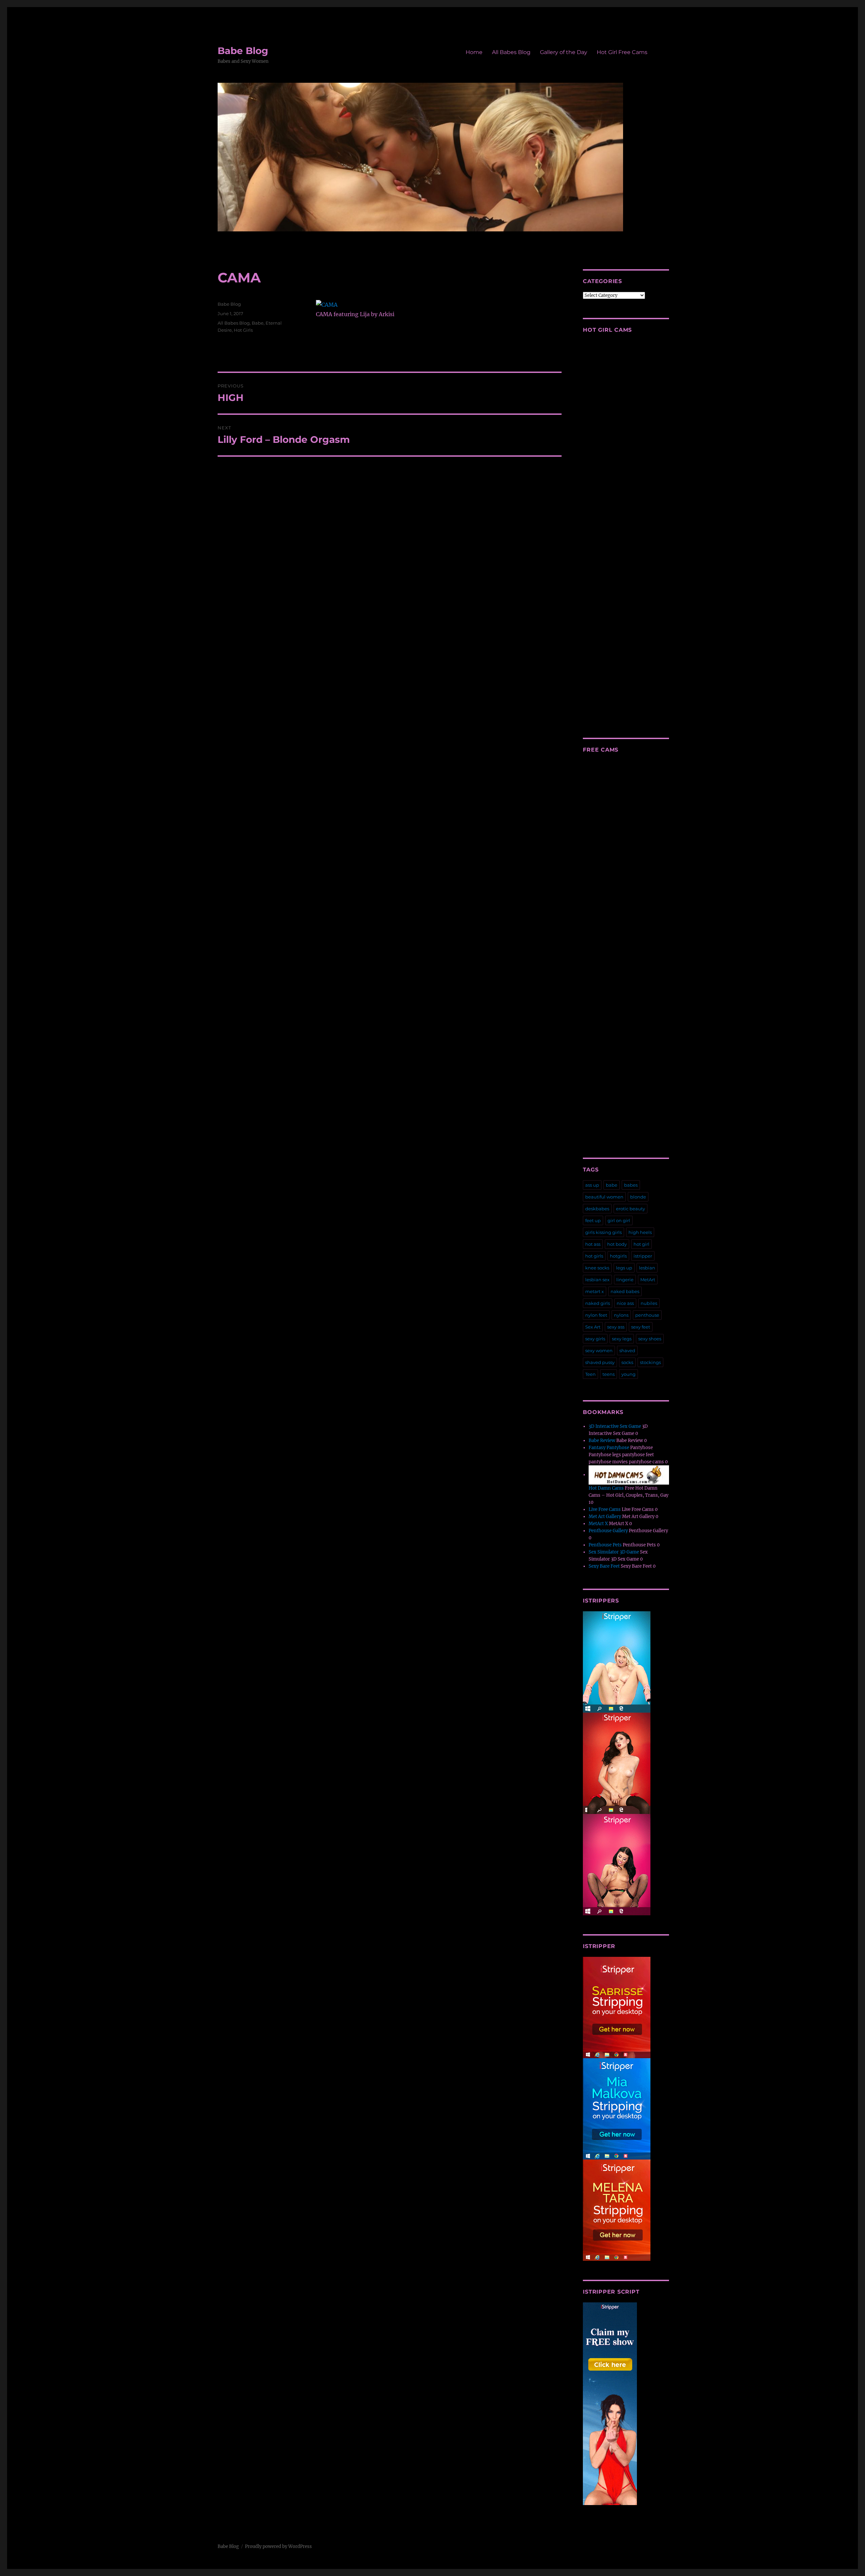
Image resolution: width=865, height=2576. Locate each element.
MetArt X (598, 1524)
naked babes (625, 1291)
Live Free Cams (605, 1509)
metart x (595, 1291)
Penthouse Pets (605, 1545)
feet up (593, 1220)
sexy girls (595, 1339)
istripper (643, 1256)
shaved (627, 1350)
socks (627, 1362)
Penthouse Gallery (608, 1531)
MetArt (648, 1280)
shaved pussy (600, 1362)
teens (609, 1374)
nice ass (625, 1303)
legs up (624, 1268)
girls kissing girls (603, 1232)
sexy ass (616, 1327)
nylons (621, 1315)
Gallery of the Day (564, 52)
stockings (650, 1362)
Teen (590, 1374)
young (628, 1374)
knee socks (597, 1268)
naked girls (598, 1303)
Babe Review (602, 1441)
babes (631, 1185)
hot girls (594, 1256)
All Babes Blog (511, 52)
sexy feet (641, 1327)
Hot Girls (243, 330)
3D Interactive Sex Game (615, 1426)
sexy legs (622, 1339)
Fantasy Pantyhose (609, 1448)
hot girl (641, 1244)
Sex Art (593, 1327)
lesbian (647, 1268)
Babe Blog (243, 51)
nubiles (649, 1303)
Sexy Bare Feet (604, 1566)
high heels (640, 1232)
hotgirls (618, 1256)
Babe (258, 323)
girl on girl (619, 1220)
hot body (617, 1244)
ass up (592, 1185)
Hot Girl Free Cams (622, 52)
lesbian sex (597, 1280)
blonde (638, 1197)
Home (474, 52)
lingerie (625, 1280)
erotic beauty (631, 1209)
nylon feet (596, 1315)
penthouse (647, 1315)
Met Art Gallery (605, 1517)
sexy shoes (650, 1339)
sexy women (599, 1350)
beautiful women (604, 1197)
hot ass (593, 1244)
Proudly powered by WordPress (278, 2546)
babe (612, 1185)
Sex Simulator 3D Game (614, 1552)
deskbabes (597, 1209)
